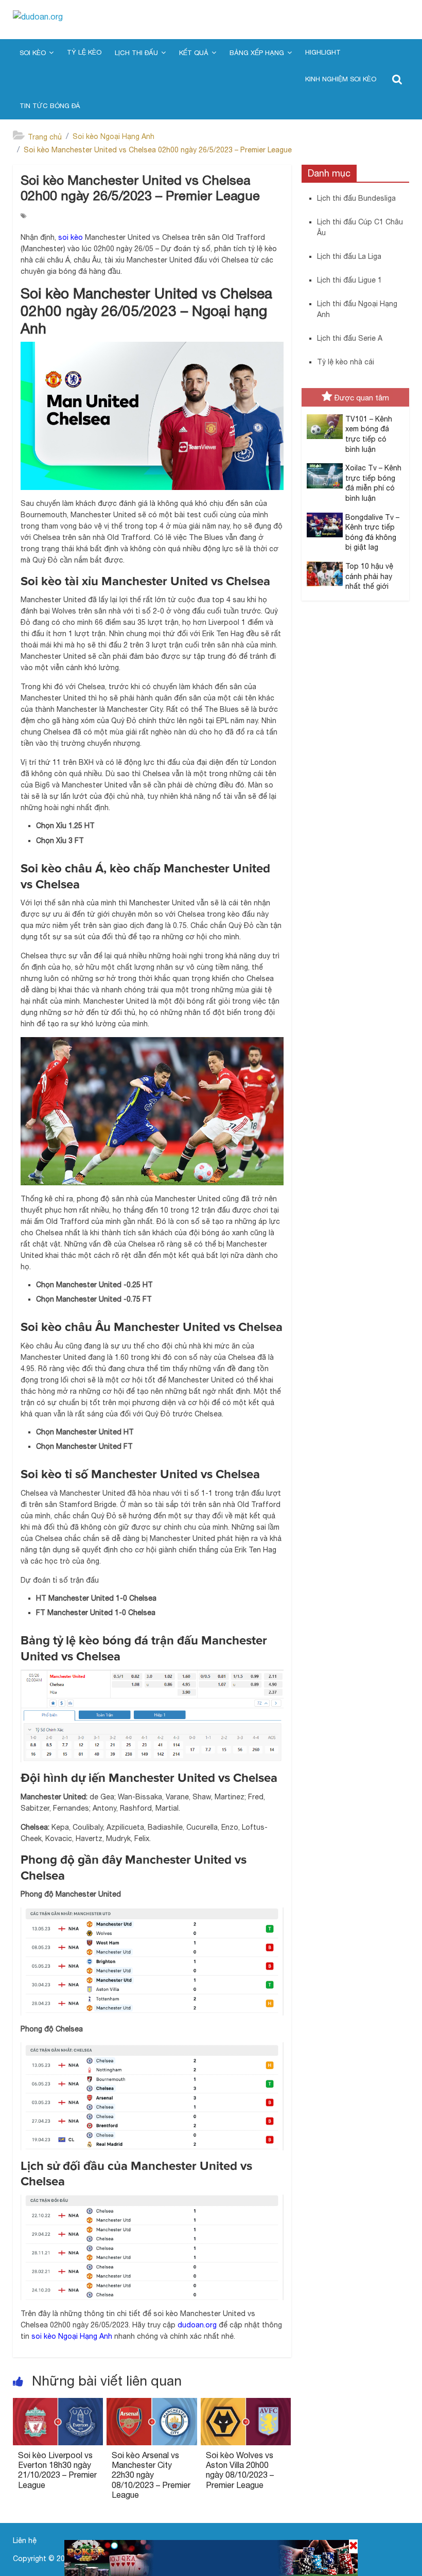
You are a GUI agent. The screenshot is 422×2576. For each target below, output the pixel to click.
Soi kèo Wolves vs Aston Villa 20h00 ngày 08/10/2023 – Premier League (240, 2470)
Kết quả (194, 53)
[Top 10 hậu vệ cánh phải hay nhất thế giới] (322, 567)
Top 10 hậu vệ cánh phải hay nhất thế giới (369, 576)
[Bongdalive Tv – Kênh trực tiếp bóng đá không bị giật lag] (322, 518)
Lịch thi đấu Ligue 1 (349, 280)
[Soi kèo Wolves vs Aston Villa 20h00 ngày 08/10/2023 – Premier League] (246, 2404)
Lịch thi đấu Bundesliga (356, 198)
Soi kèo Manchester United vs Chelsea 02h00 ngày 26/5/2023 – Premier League (158, 150)
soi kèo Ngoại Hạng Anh (72, 2336)
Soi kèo (33, 53)
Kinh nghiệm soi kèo (341, 79)
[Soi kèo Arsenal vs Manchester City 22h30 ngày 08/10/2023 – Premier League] (152, 2404)
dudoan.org (197, 2325)
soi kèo (71, 237)
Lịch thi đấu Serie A (350, 338)
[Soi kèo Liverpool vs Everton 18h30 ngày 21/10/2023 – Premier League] (58, 2404)
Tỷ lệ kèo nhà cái (346, 362)
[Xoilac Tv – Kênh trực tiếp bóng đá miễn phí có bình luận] (322, 469)
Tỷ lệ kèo (84, 52)
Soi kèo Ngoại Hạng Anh (113, 136)
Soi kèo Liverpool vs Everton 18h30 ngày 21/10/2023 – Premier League (57, 2470)
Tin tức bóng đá (50, 106)
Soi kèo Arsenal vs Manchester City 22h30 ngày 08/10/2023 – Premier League (151, 2475)
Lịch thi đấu (136, 53)
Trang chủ (45, 137)
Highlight (323, 52)
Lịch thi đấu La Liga (349, 256)
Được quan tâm (362, 398)
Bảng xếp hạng (257, 53)
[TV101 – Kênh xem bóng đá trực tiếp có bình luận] (322, 420)
